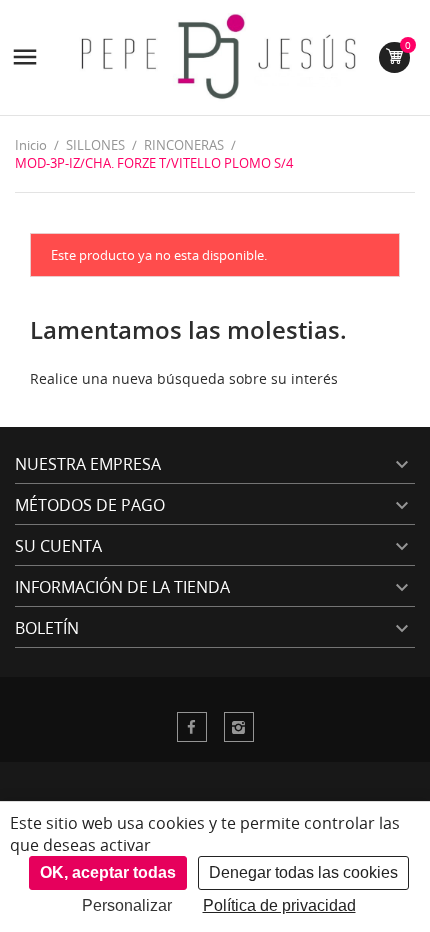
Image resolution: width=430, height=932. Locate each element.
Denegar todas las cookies (303, 872)
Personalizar (127, 905)
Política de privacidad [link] (279, 905)
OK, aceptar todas (108, 872)
